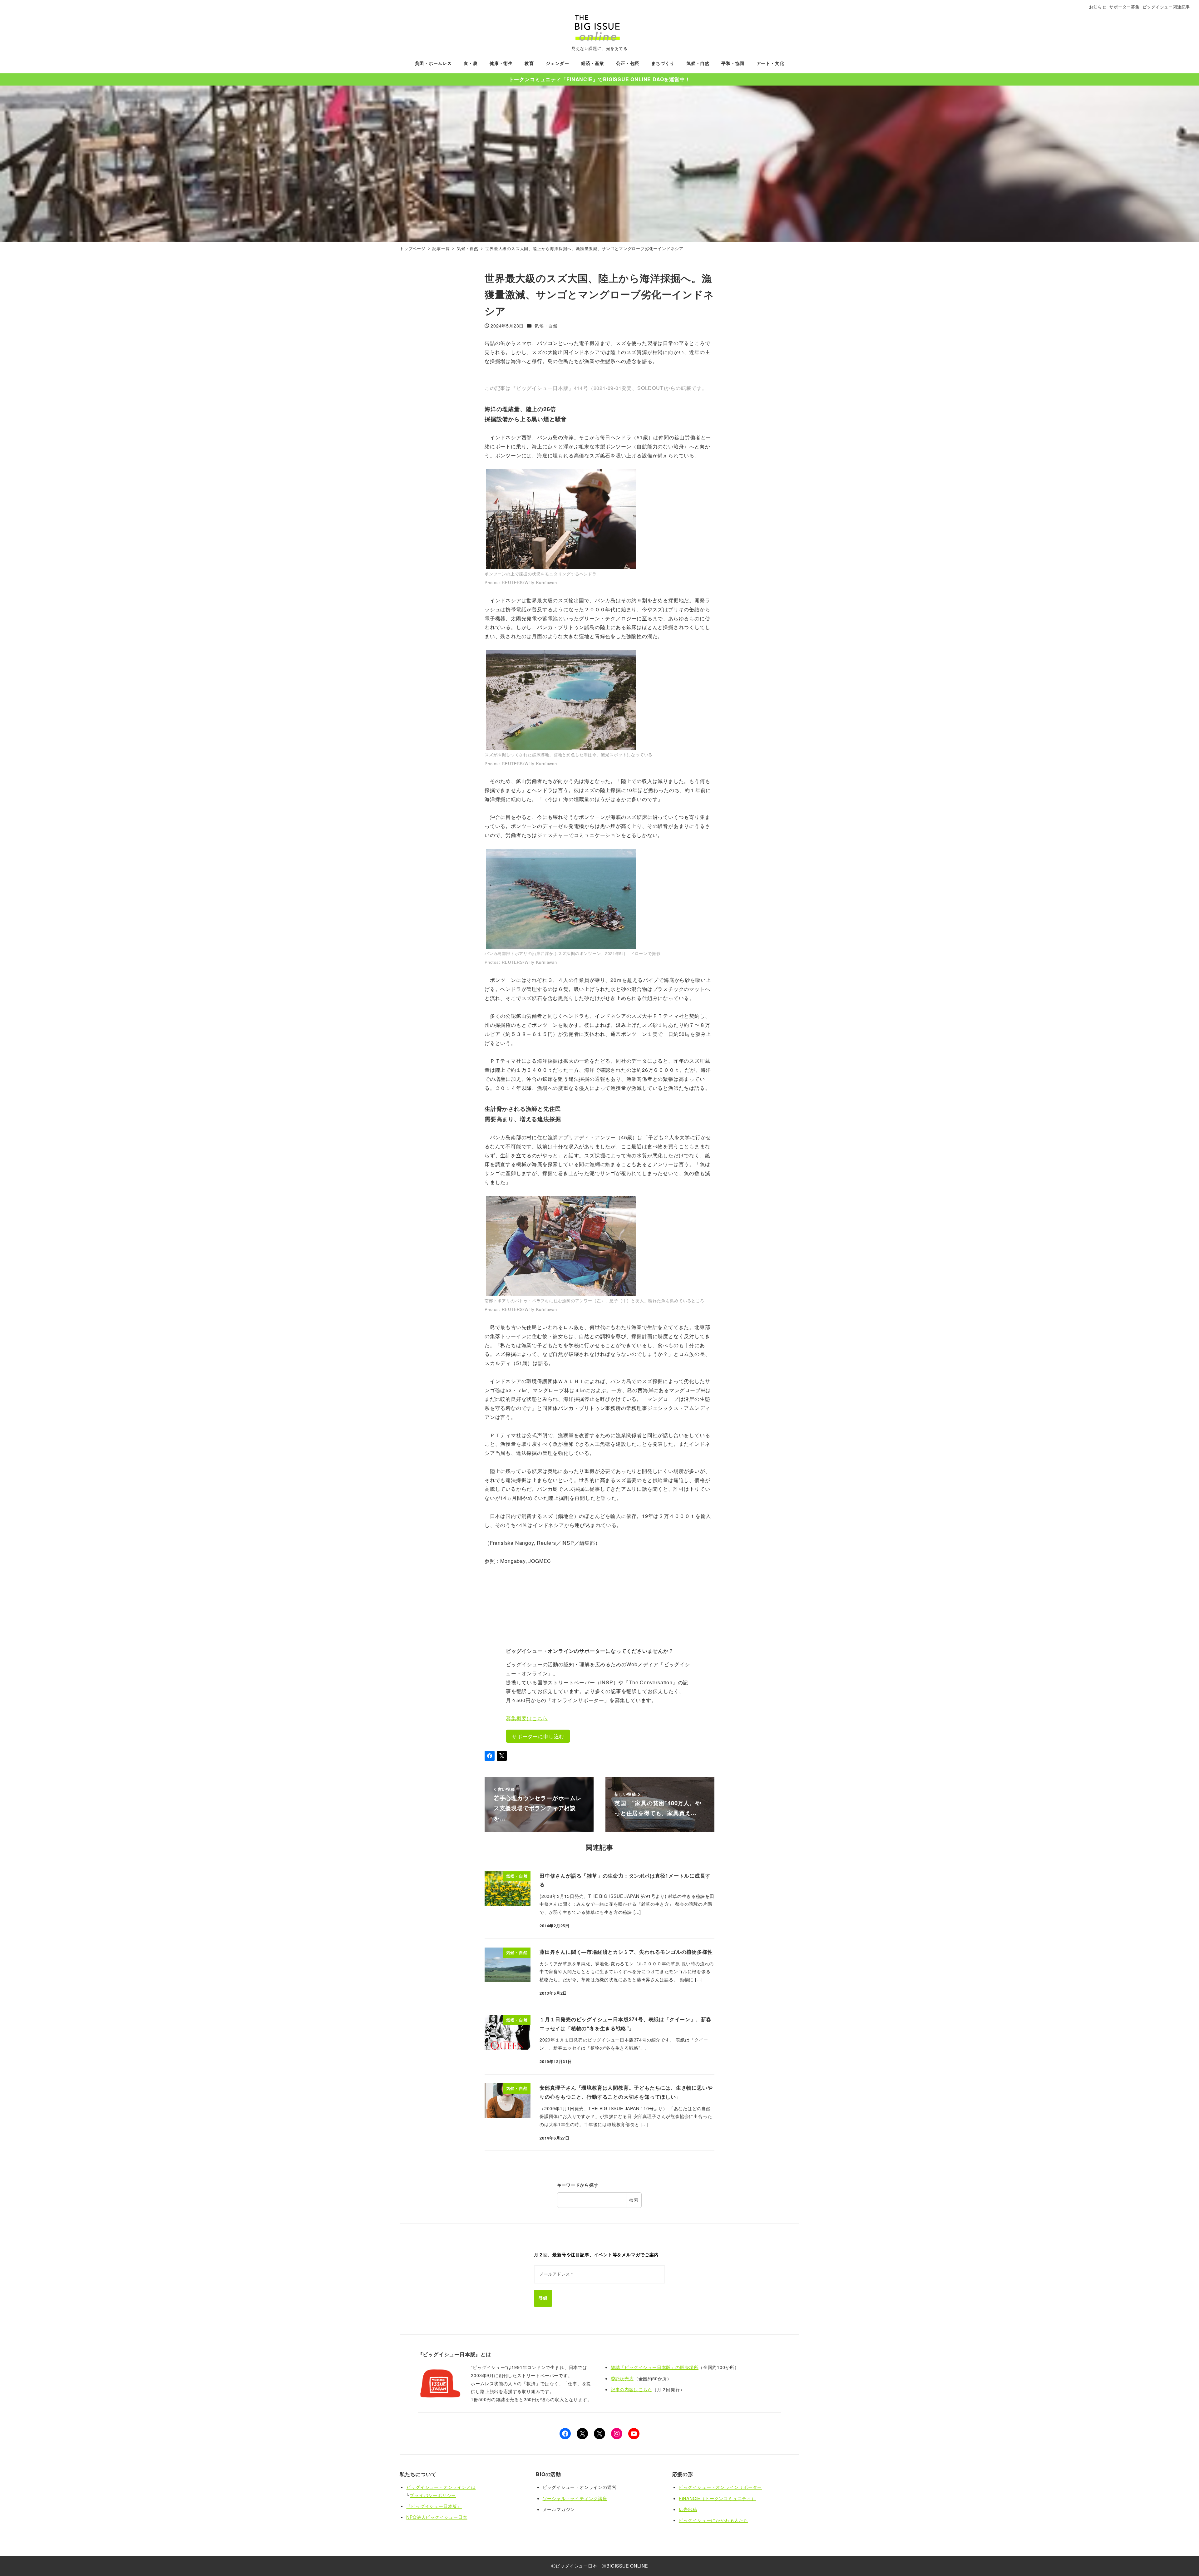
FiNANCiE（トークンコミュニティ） (717, 2498)
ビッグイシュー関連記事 (1166, 7)
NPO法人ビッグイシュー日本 (437, 2517)
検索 (634, 2200)
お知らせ (1098, 7)
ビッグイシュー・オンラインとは (441, 2487)
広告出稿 (688, 2509)
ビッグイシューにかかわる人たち (713, 2520)
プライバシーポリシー (433, 2495)
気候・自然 (546, 326)
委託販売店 (622, 2378)
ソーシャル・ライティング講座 (575, 2498)
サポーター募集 (1125, 7)
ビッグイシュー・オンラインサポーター (720, 2487)
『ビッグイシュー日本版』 (434, 2506)
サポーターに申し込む (538, 1736)
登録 (543, 2298)
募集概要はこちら (527, 1718)
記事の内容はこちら (632, 2389)
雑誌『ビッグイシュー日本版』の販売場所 (655, 2367)
